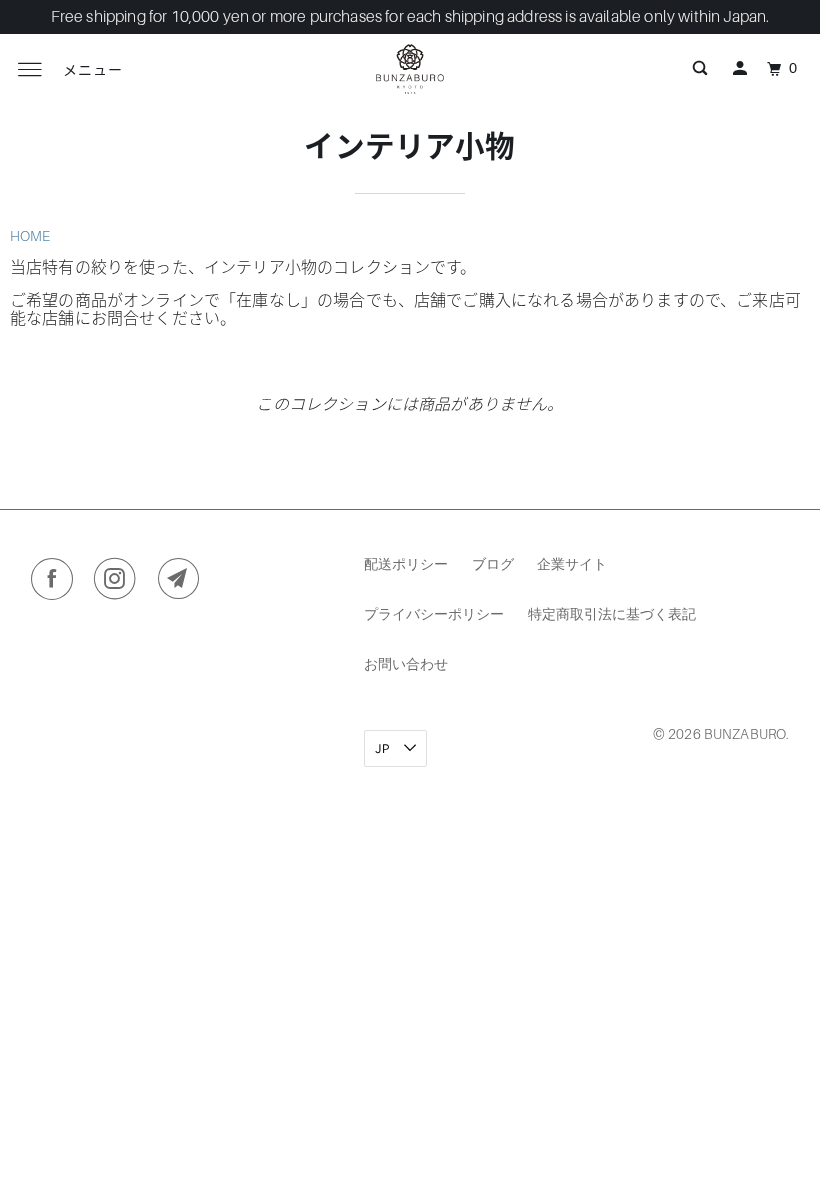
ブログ (493, 563)
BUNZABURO (745, 734)
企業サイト (572, 563)
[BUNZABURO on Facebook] (56, 583)
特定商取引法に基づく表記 (612, 613)
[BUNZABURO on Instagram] (119, 583)
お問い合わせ (406, 663)
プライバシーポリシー (434, 613)
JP (384, 748)
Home (30, 236)
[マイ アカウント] (740, 69)
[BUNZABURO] (410, 69)
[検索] (700, 69)
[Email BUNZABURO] (183, 583)
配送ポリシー (406, 563)
